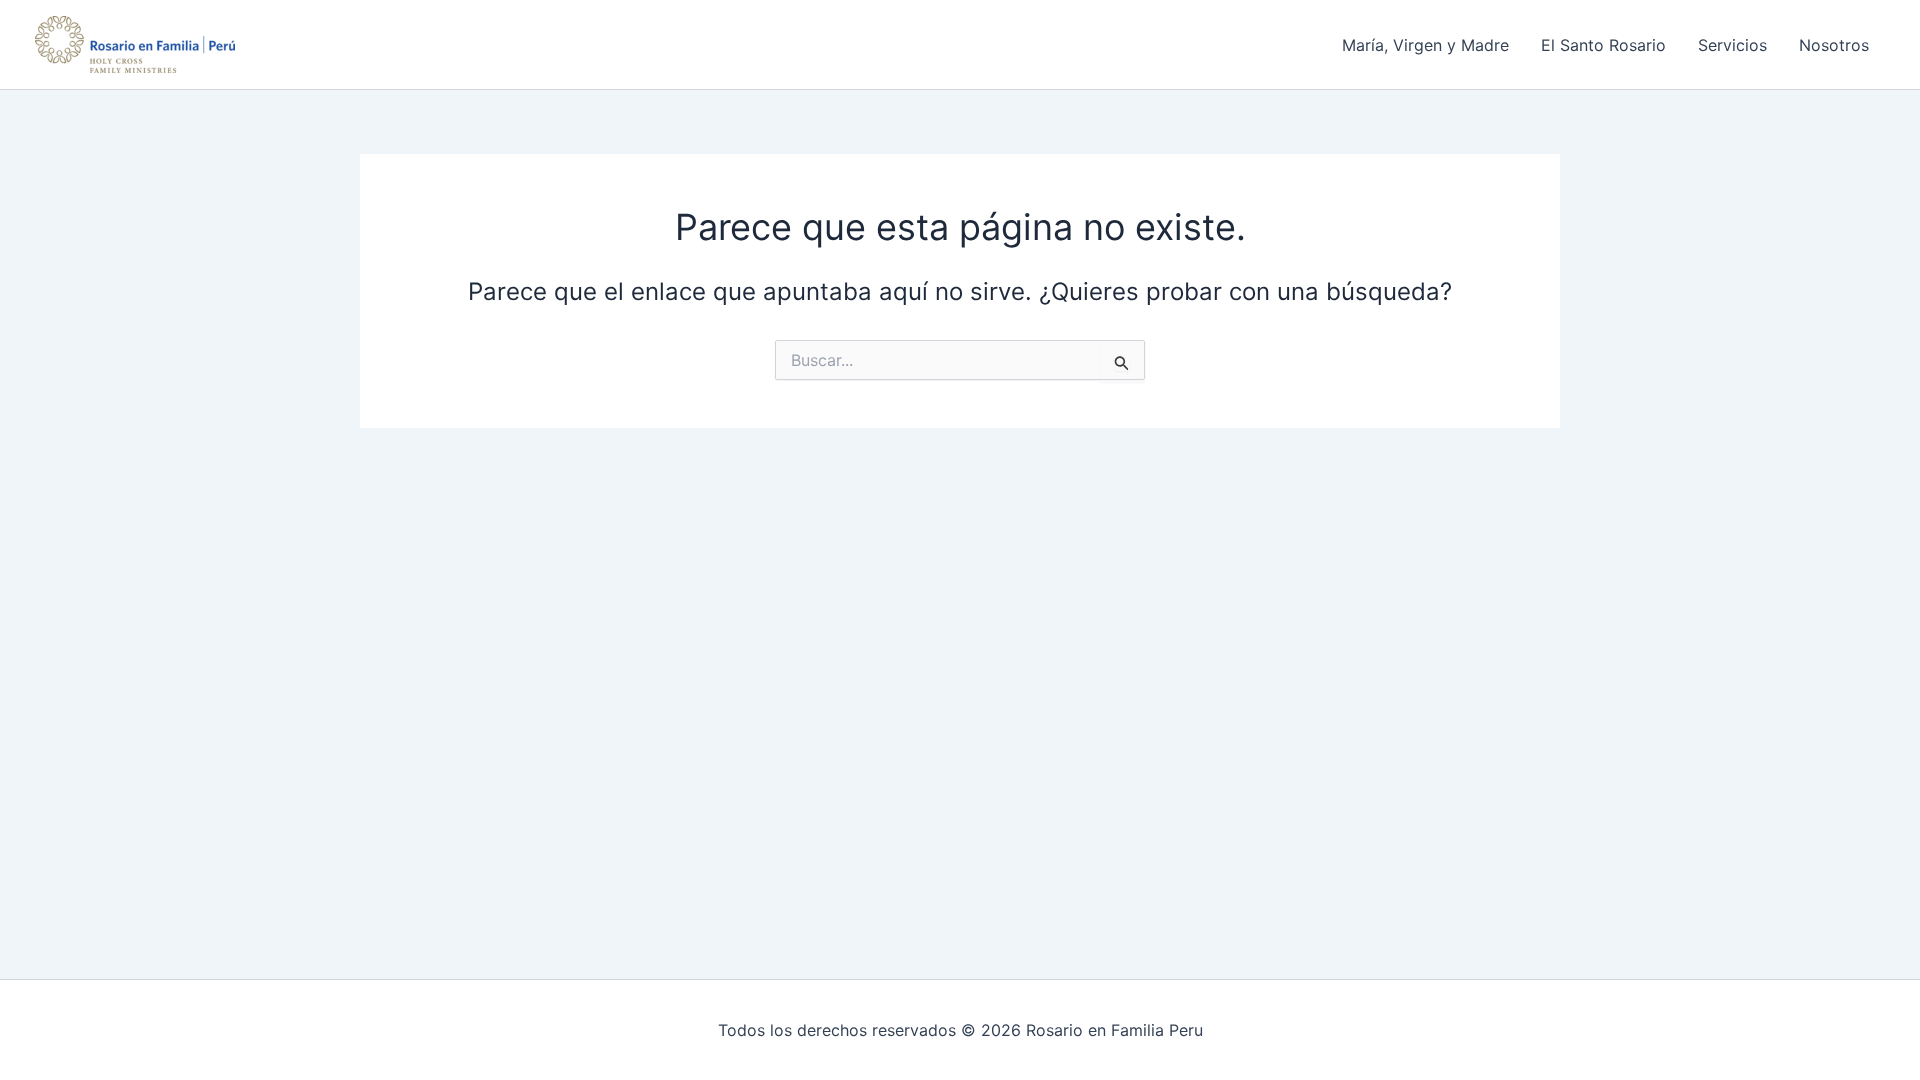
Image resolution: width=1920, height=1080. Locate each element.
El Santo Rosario (1603, 45)
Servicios (1732, 45)
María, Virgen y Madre (1425, 45)
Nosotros (1834, 45)
